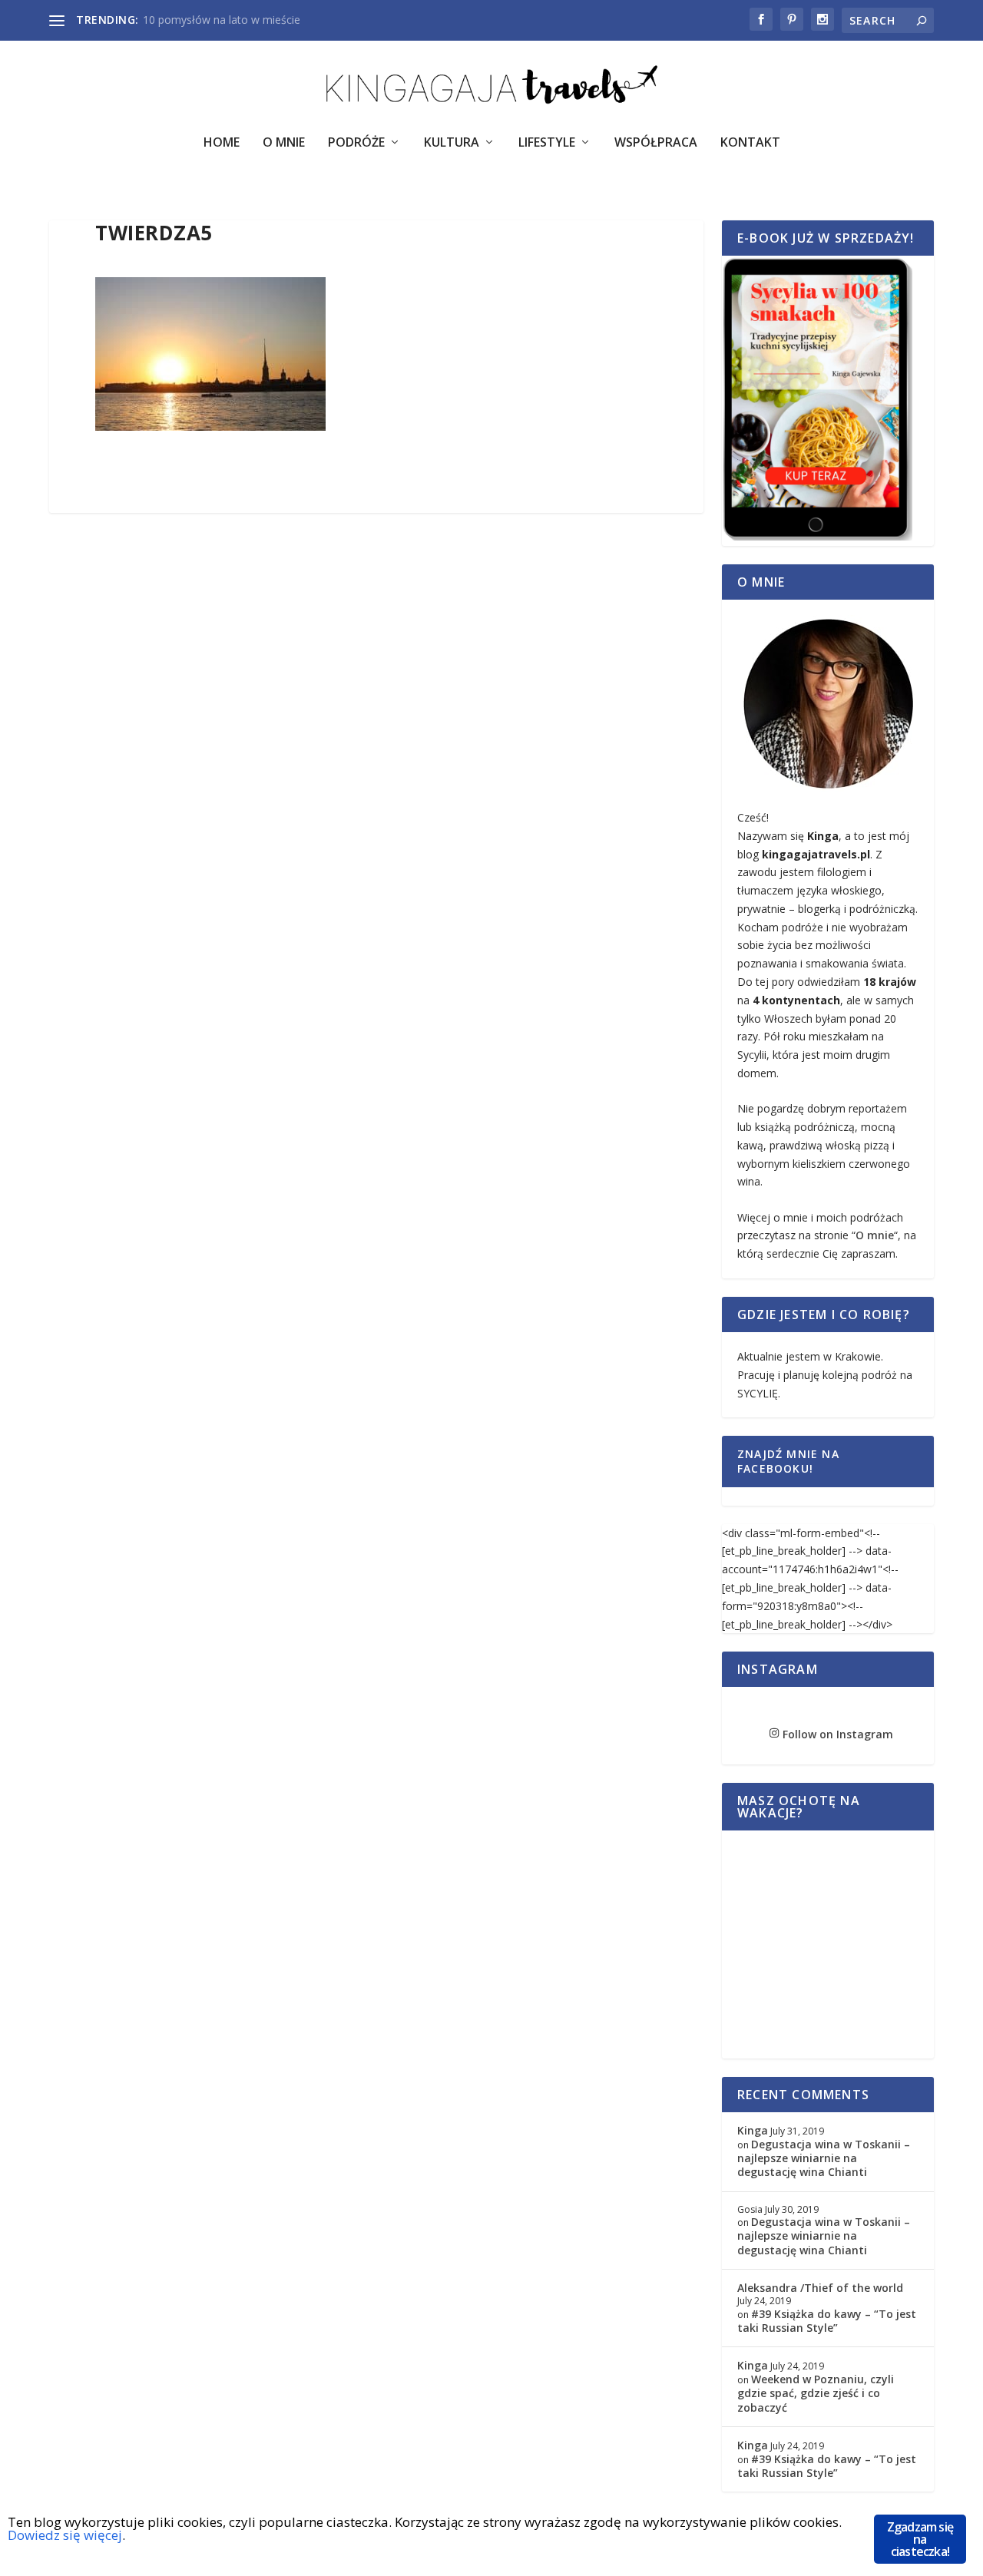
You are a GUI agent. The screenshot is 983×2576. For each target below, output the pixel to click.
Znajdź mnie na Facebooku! (788, 1461)
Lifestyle (547, 143)
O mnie (875, 1235)
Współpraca (656, 143)
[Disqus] (376, 753)
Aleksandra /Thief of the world (820, 2288)
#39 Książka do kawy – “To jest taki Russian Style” (827, 2321)
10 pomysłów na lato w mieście (222, 20)
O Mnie (284, 143)
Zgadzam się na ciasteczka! (920, 2539)
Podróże (356, 143)
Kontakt (750, 143)
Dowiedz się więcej (65, 2535)
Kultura (452, 143)
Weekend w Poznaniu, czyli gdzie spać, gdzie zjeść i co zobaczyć (816, 2393)
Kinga (753, 2130)
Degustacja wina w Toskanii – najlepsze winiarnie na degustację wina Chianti (824, 2158)
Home (222, 143)
